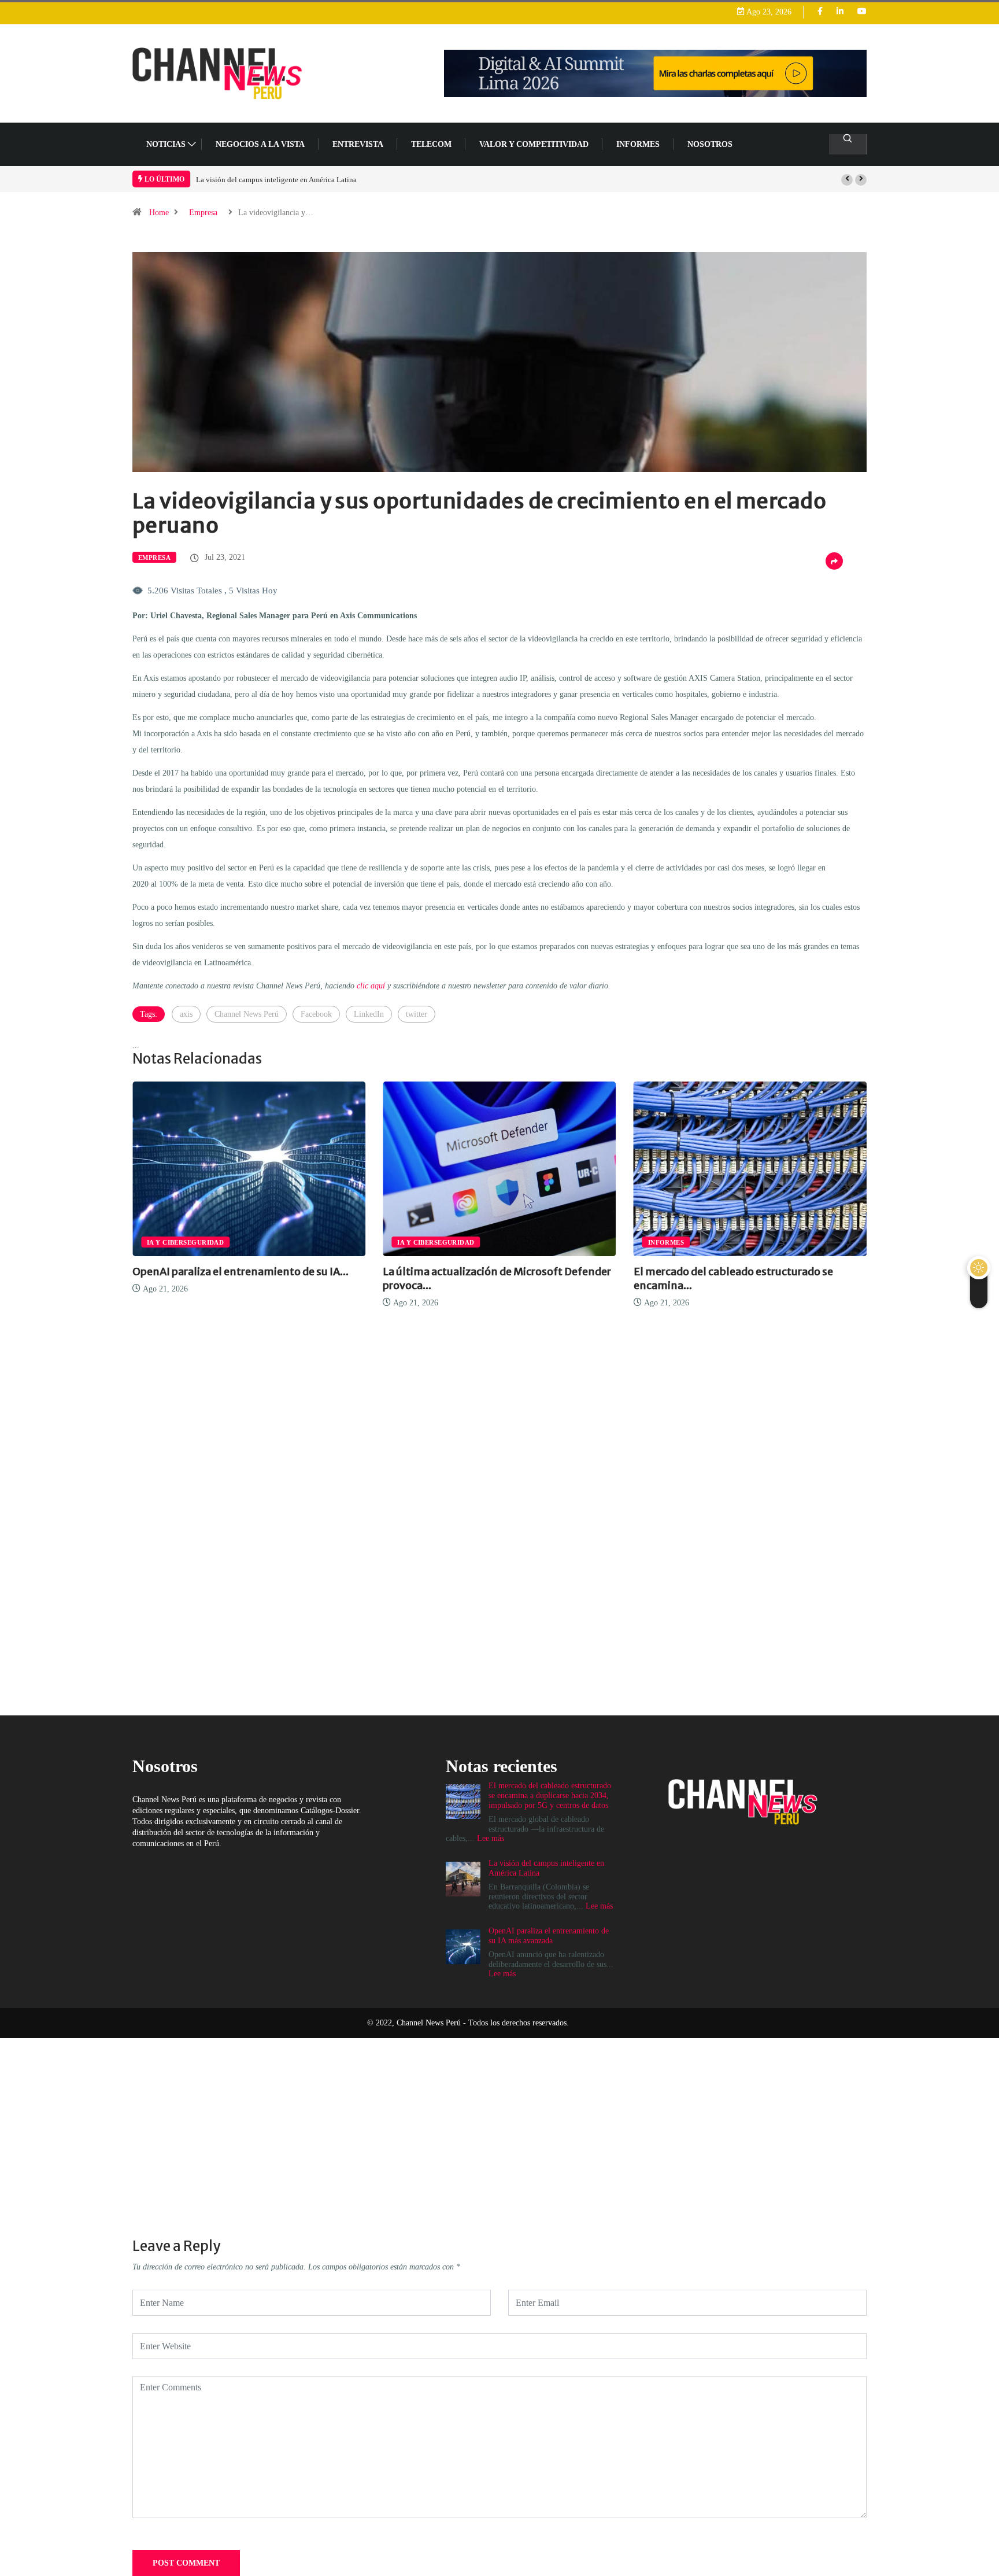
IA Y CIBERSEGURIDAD (298, 1242)
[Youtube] (862, 12)
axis (186, 1014)
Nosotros (710, 144)
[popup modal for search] (848, 144)
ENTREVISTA (358, 144)
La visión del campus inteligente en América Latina (221, 180)
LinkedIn (369, 1014)
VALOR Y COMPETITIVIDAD (534, 144)
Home (159, 213)
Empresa (203, 213)
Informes (638, 144)
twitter (417, 1014)
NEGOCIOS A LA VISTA (260, 144)
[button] (847, 180)
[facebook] (820, 12)
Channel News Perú (247, 1014)
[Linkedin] (840, 12)
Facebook (316, 1014)
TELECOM (431, 144)
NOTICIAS (166, 144)
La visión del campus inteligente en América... (859, 1272)
